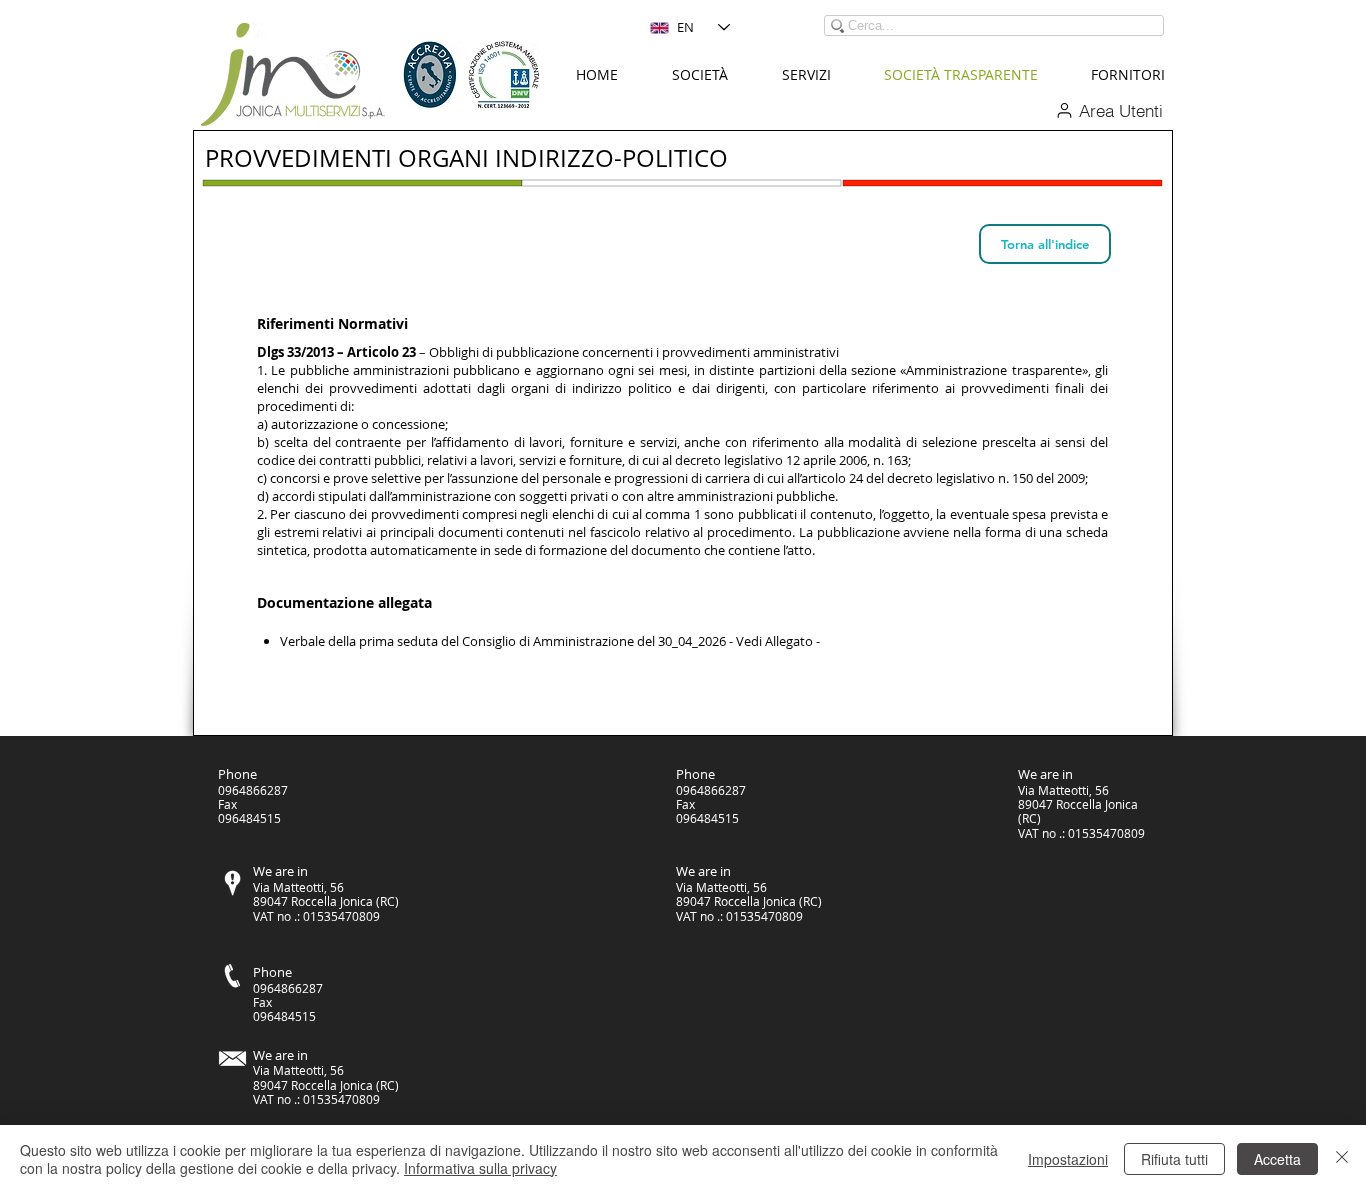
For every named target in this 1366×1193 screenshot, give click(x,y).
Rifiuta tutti (1174, 1159)
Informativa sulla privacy (480, 1168)
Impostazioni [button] (1068, 1159)
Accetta (1277, 1159)
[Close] (1342, 1159)
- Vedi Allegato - (774, 641)
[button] (700, 75)
